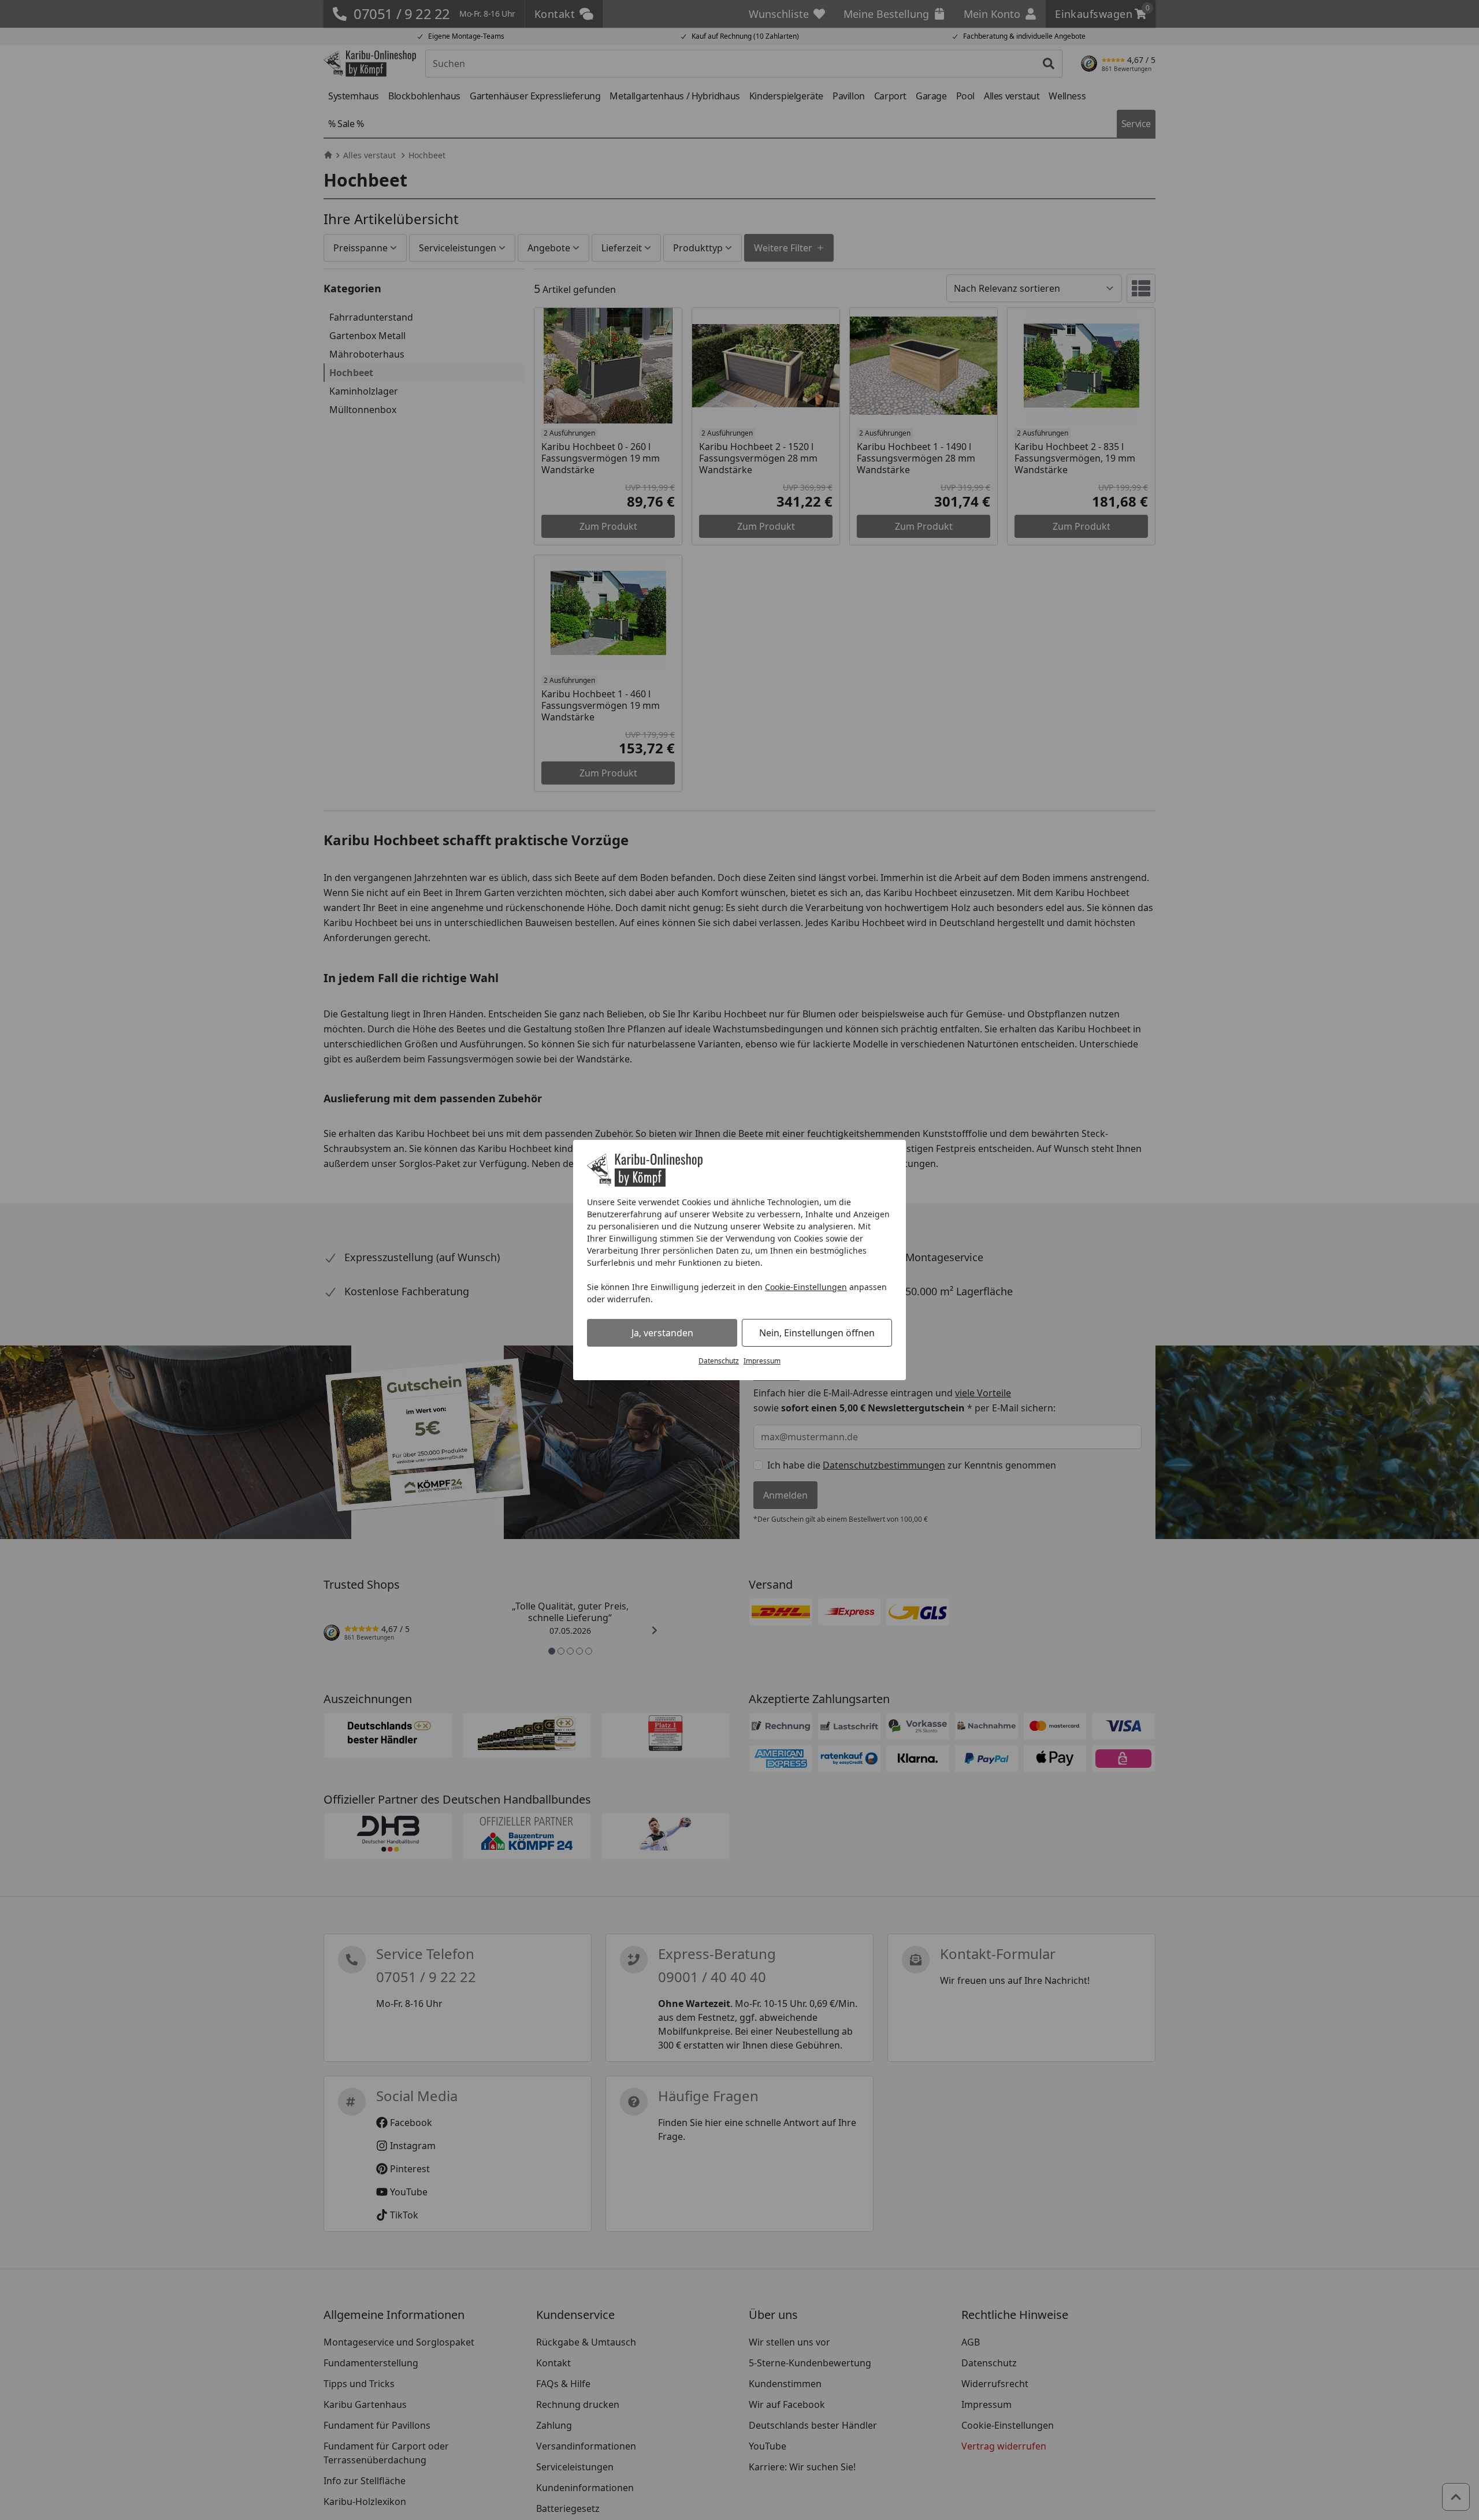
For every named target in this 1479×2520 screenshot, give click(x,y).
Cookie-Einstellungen (806, 1287)
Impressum (762, 1361)
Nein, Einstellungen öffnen (817, 1333)
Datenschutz (719, 1361)
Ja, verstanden (662, 1333)
